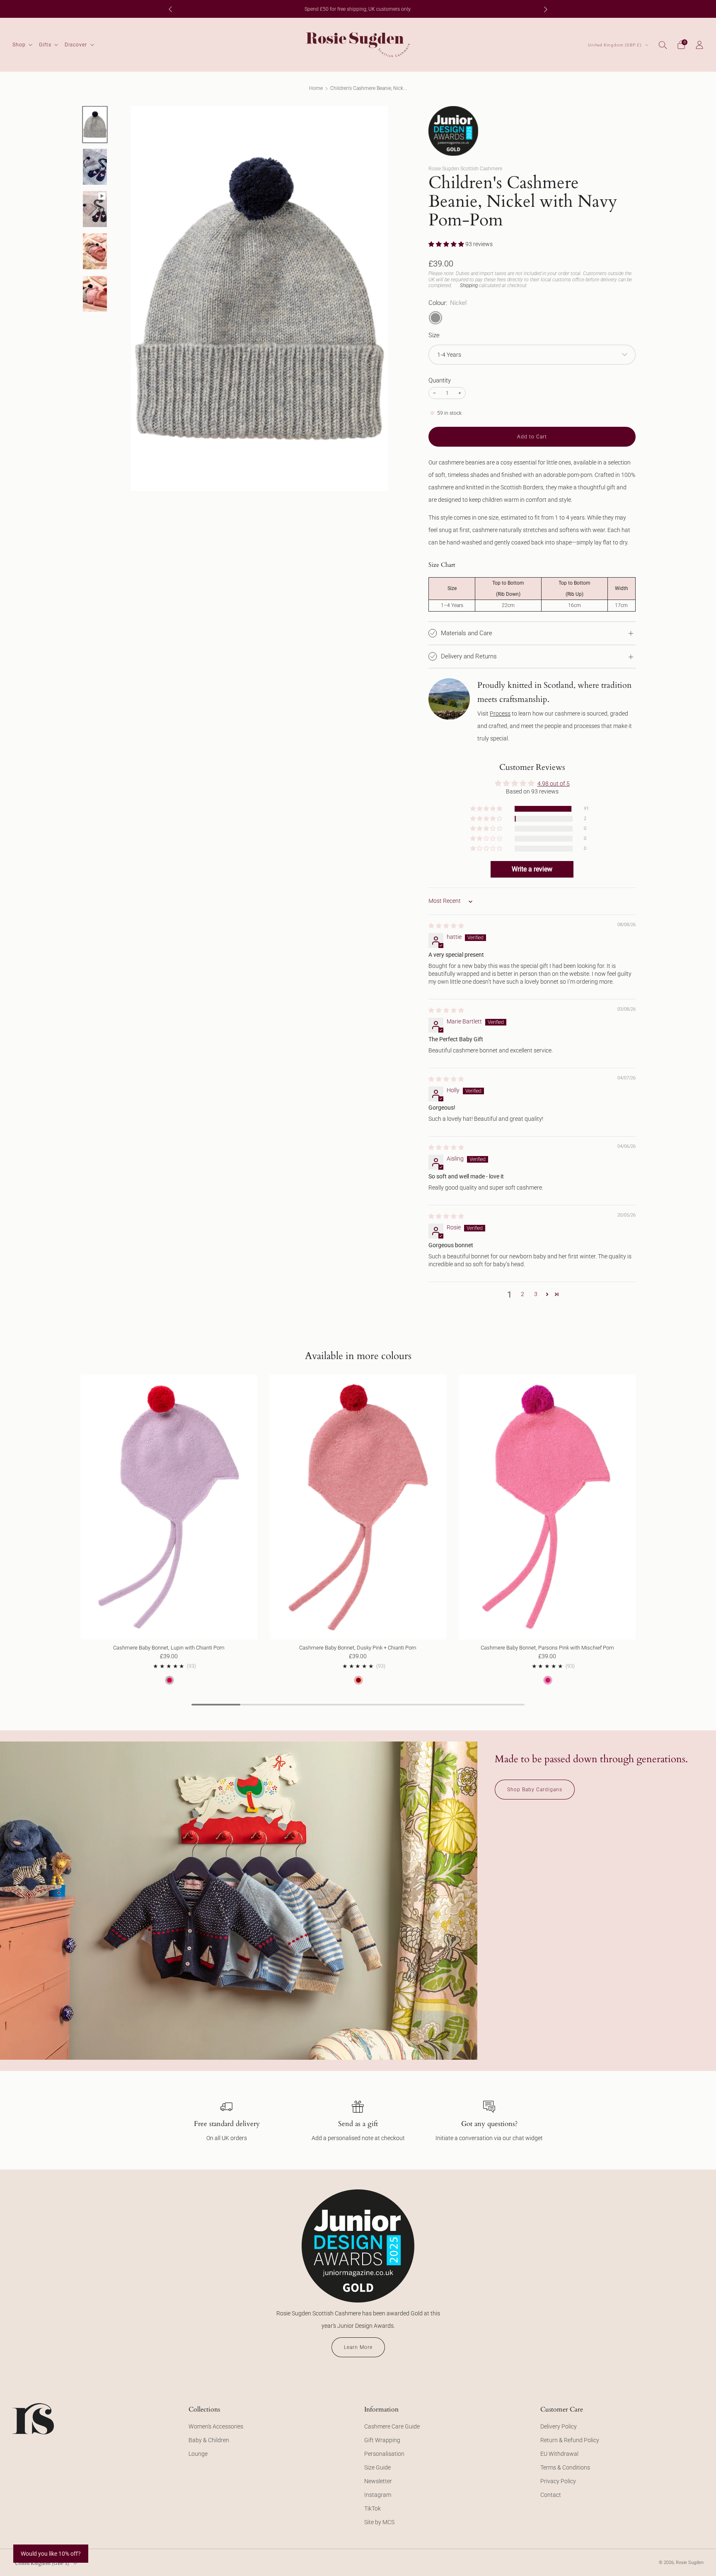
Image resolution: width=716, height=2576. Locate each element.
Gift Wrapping (382, 2440)
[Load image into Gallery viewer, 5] (95, 294)
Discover (76, 45)
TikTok (373, 2508)
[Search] (663, 45)
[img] (446, 926)
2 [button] (522, 1294)
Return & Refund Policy (570, 2440)
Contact (551, 2495)
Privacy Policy (558, 2481)
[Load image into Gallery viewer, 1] (95, 125)
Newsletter (378, 2481)
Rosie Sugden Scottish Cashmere (465, 169)
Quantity (440, 380)
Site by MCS (379, 2522)
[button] (447, 244)
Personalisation (384, 2454)
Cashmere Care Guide (392, 2426)
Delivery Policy (559, 2426)
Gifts (45, 45)
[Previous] (170, 9)
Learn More (358, 2347)
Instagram (378, 2495)
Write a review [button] (532, 869)
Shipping (469, 285)
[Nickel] (435, 318)
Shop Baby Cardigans (535, 1790)
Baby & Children (209, 2440)
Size (434, 335)
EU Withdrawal (559, 2454)
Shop (19, 45)
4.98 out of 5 (554, 784)
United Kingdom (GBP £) (615, 45)
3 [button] (536, 1294)
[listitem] (358, 9)
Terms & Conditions (565, 2467)
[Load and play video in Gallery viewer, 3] (95, 209)
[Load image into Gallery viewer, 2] (95, 167)
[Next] (546, 9)
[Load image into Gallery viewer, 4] (95, 251)
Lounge (198, 2454)
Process (500, 714)
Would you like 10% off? (51, 2554)
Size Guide (377, 2467)
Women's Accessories (216, 2426)
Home (316, 88)
